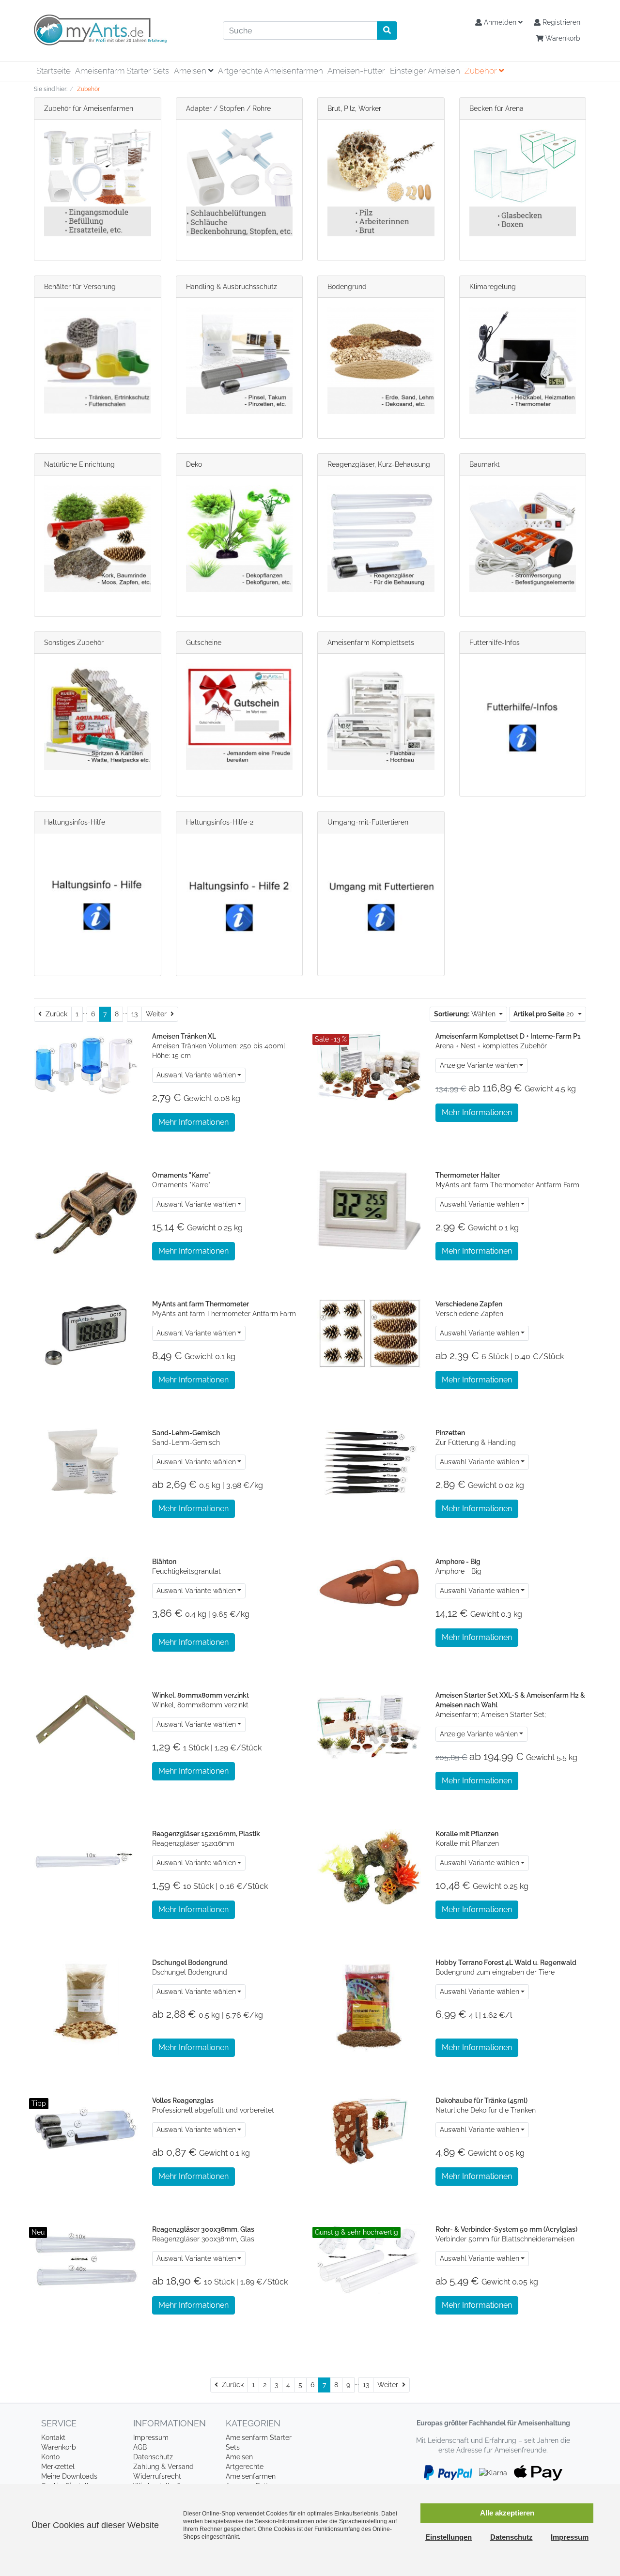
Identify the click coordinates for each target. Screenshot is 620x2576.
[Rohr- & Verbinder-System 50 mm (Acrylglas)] (369, 2258)
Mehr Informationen (194, 1122)
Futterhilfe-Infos (495, 643)
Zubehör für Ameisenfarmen (89, 108)
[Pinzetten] (369, 1462)
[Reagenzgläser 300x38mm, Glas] (86, 2258)
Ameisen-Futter (356, 71)
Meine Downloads (69, 2476)
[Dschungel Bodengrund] (86, 2007)
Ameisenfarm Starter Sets (122, 71)
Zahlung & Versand (163, 2467)
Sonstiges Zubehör (74, 643)
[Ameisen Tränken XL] (86, 1065)
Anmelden (500, 22)
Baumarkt (485, 464)
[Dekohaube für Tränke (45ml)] (369, 2130)
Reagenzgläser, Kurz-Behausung (379, 464)
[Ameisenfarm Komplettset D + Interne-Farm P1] (369, 1065)
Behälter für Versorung (80, 287)
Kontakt (53, 2438)
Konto (50, 2457)
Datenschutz (153, 2457)
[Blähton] (86, 1604)
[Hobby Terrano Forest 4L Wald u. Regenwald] (369, 2007)
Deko (194, 464)
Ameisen (191, 71)
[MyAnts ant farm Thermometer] (86, 1333)
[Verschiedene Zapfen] (369, 1333)
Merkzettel (58, 2467)
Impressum (151, 2438)
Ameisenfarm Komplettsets (371, 643)
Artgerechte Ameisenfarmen (271, 71)
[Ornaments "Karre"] (86, 1213)
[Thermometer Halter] (369, 1210)
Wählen (466, 1014)
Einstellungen (449, 2537)
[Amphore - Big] (369, 1582)
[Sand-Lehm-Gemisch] (86, 1462)
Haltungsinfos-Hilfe (75, 822)
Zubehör (482, 71)
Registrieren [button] (560, 22)
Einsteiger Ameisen (425, 71)
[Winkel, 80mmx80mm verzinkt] (86, 1724)
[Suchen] (387, 31)
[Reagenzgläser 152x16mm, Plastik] (86, 1863)
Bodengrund (347, 287)
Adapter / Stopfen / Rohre (228, 108)
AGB (140, 2447)
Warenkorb (562, 38)
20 (545, 1014)
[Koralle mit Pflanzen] (369, 1866)
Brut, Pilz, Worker (354, 108)
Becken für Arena (496, 108)
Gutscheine (204, 643)
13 (134, 1014)
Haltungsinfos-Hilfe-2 (220, 822)
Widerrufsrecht (157, 2476)
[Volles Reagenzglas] (86, 2130)
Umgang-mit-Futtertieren (368, 822)
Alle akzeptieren (507, 2513)
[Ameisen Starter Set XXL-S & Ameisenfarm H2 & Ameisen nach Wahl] (369, 1724)
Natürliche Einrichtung (79, 464)
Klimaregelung (493, 287)
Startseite (54, 71)
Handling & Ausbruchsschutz (232, 287)
